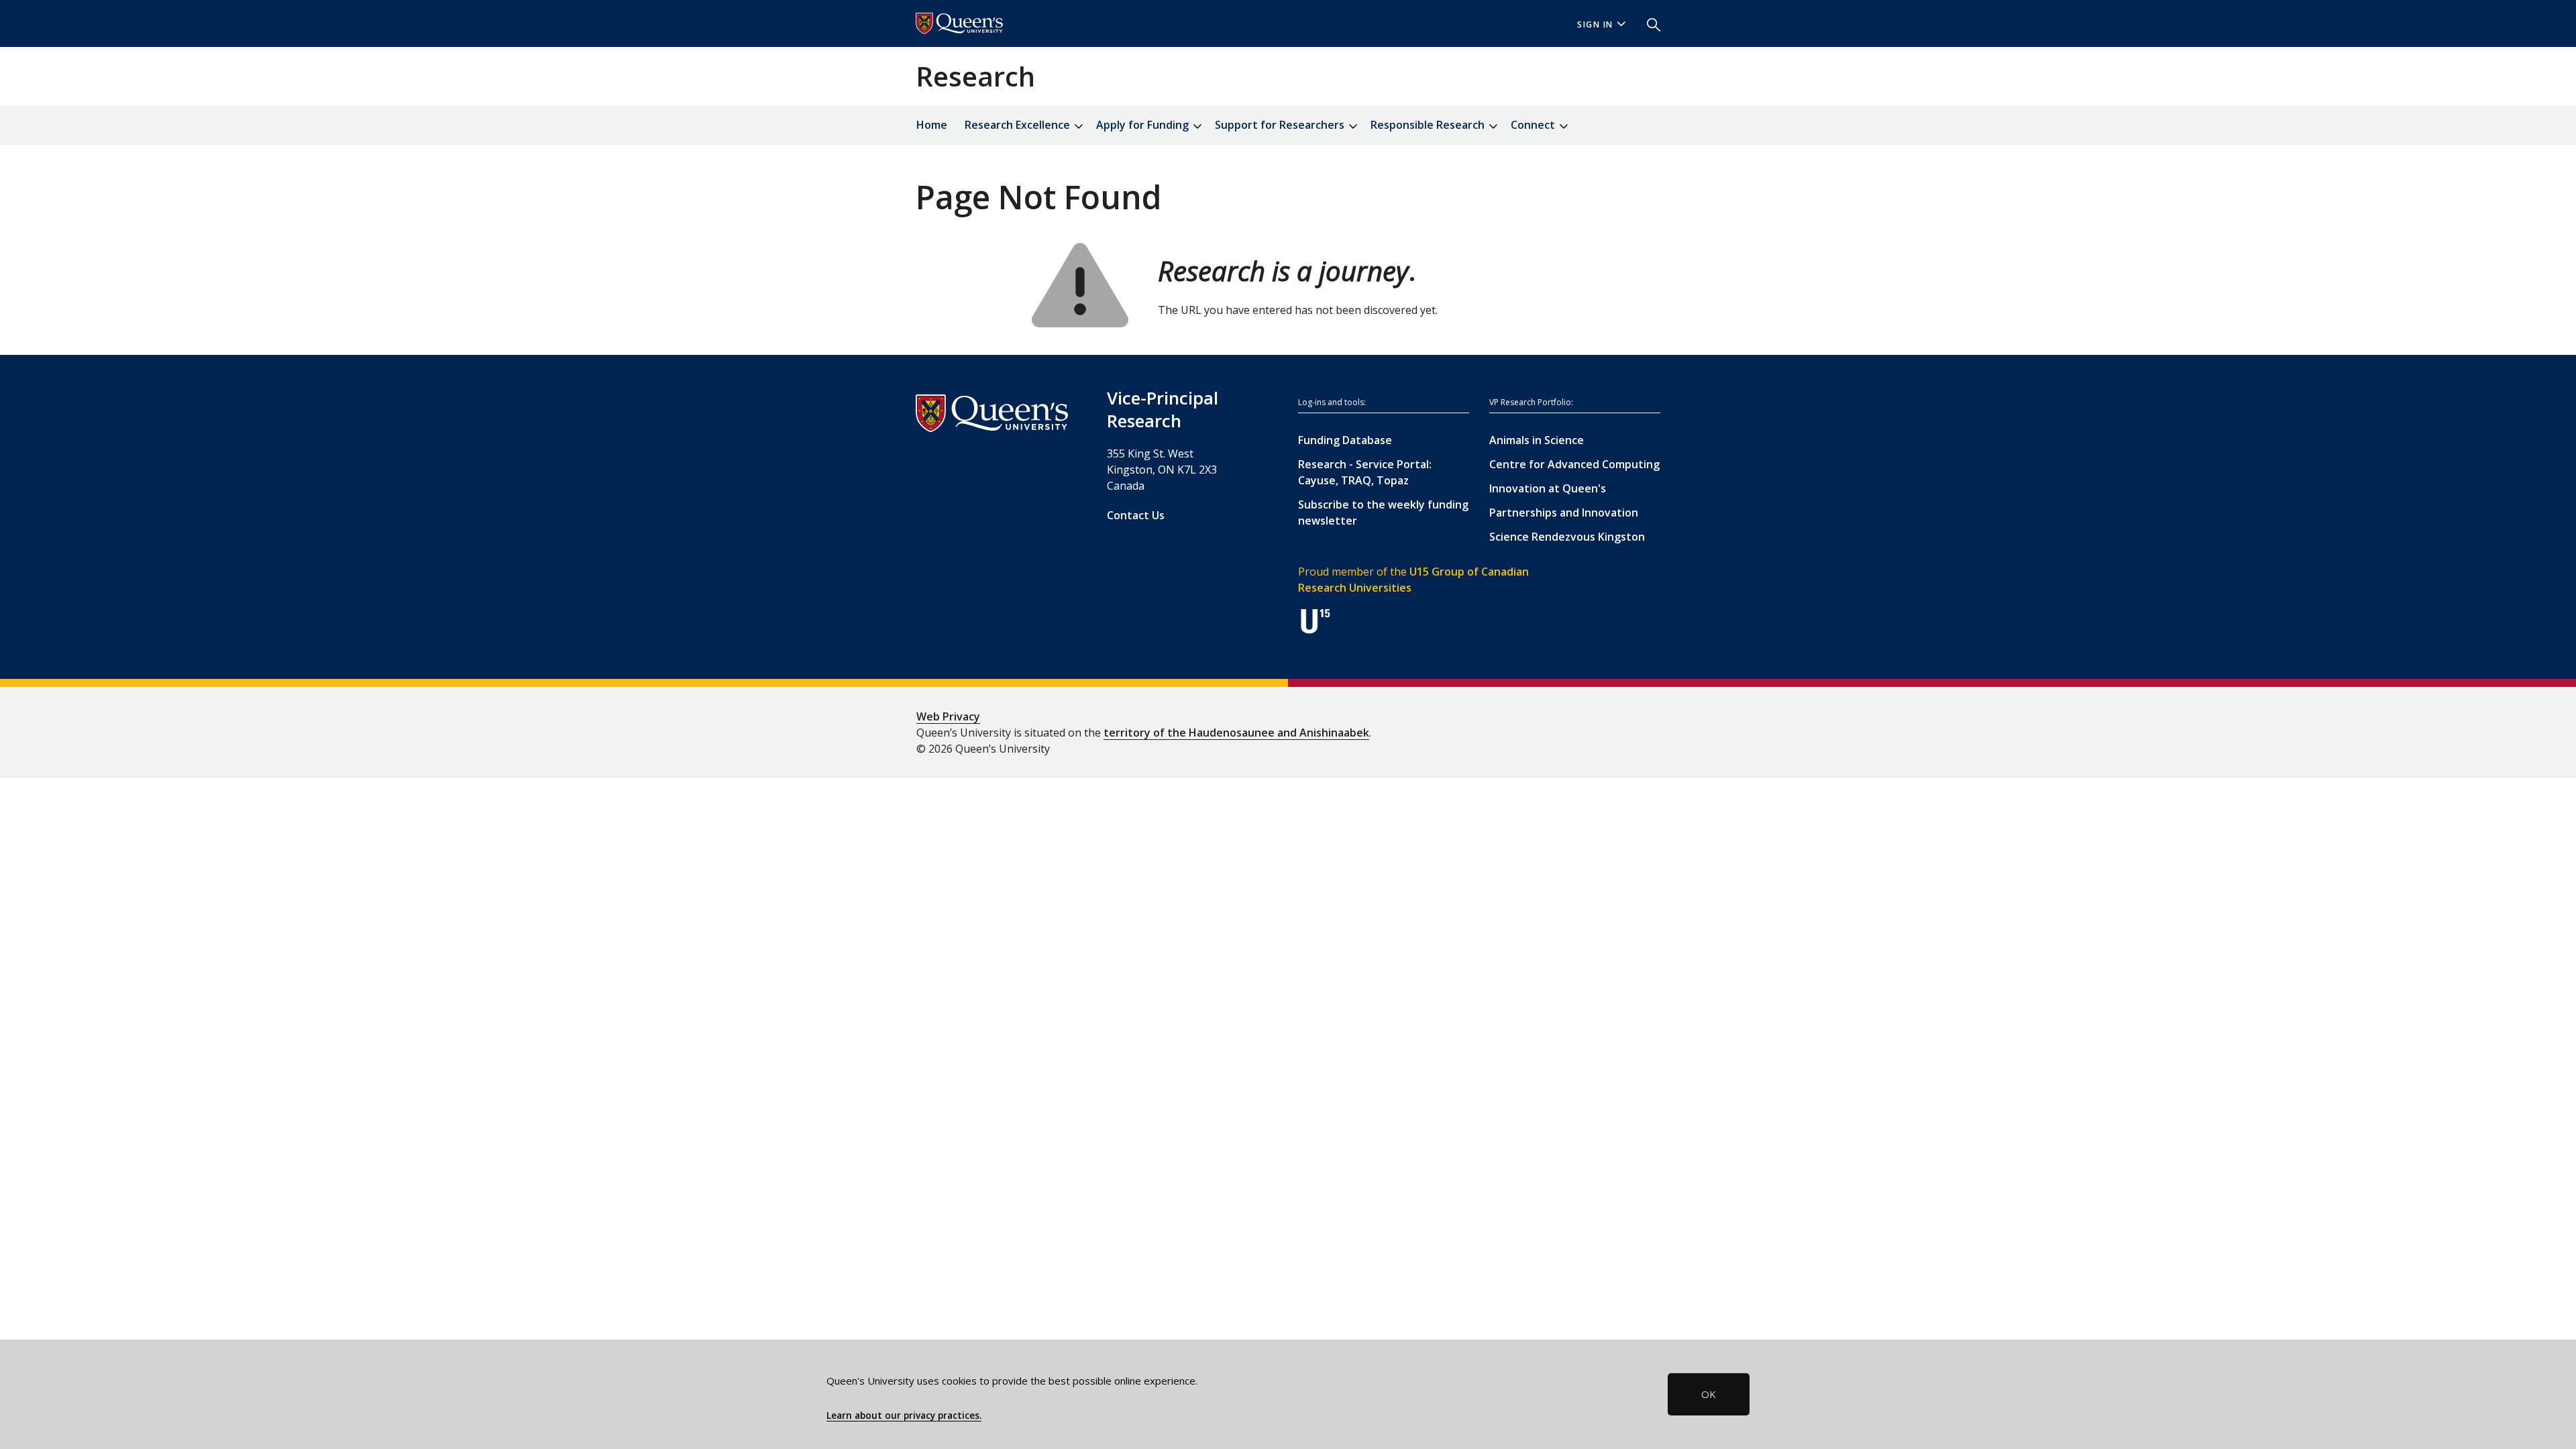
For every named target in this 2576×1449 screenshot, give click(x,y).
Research (975, 76)
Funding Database (1345, 440)
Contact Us (1136, 515)
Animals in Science (1537, 440)
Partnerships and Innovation (1564, 513)
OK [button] (1709, 1394)
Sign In (1595, 24)
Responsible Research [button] (1429, 125)
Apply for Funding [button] (1144, 125)
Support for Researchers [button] (1281, 125)
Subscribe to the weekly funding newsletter (1383, 513)
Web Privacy (948, 716)
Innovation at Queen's (1548, 488)
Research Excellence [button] (1019, 125)
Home (932, 125)
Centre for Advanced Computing (1574, 464)
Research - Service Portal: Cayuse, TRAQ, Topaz (1365, 472)
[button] (1648, 23)
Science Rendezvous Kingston (1567, 537)
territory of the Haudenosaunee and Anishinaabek (1236, 733)
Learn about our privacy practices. (904, 1415)
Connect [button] (1534, 125)
